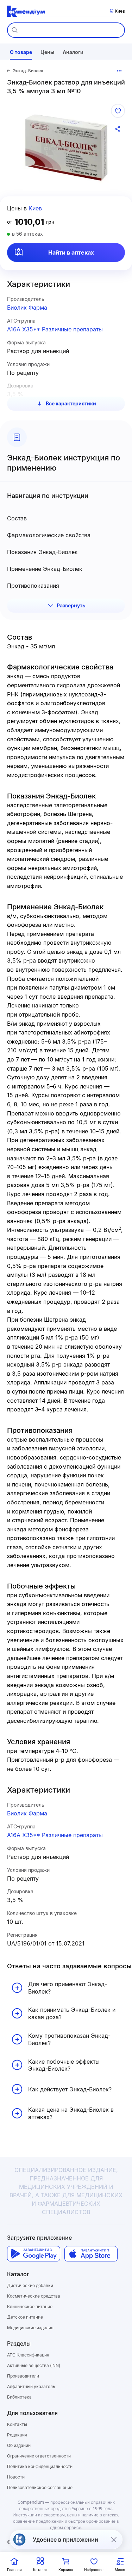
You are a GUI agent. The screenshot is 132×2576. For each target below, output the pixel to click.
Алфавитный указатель (31, 2386)
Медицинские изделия (30, 2328)
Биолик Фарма (27, 308)
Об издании (19, 2445)
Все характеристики (71, 403)
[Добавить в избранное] (118, 111)
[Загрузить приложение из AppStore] (91, 2254)
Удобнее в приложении (65, 2540)
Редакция (17, 2435)
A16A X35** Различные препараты (55, 329)
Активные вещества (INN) (34, 2365)
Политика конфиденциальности (40, 2466)
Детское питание (25, 2317)
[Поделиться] (118, 129)
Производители (23, 2376)
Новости (16, 2477)
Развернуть (71, 605)
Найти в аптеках (71, 252)
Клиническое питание (30, 2307)
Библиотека (19, 2397)
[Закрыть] (114, 2540)
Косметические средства (34, 2296)
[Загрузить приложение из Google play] (34, 2254)
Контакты (17, 2424)
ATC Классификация (28, 2355)
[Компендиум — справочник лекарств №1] (26, 11)
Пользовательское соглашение (40, 2487)
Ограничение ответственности (39, 2456)
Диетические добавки (30, 2285)
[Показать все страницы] (119, 71)
